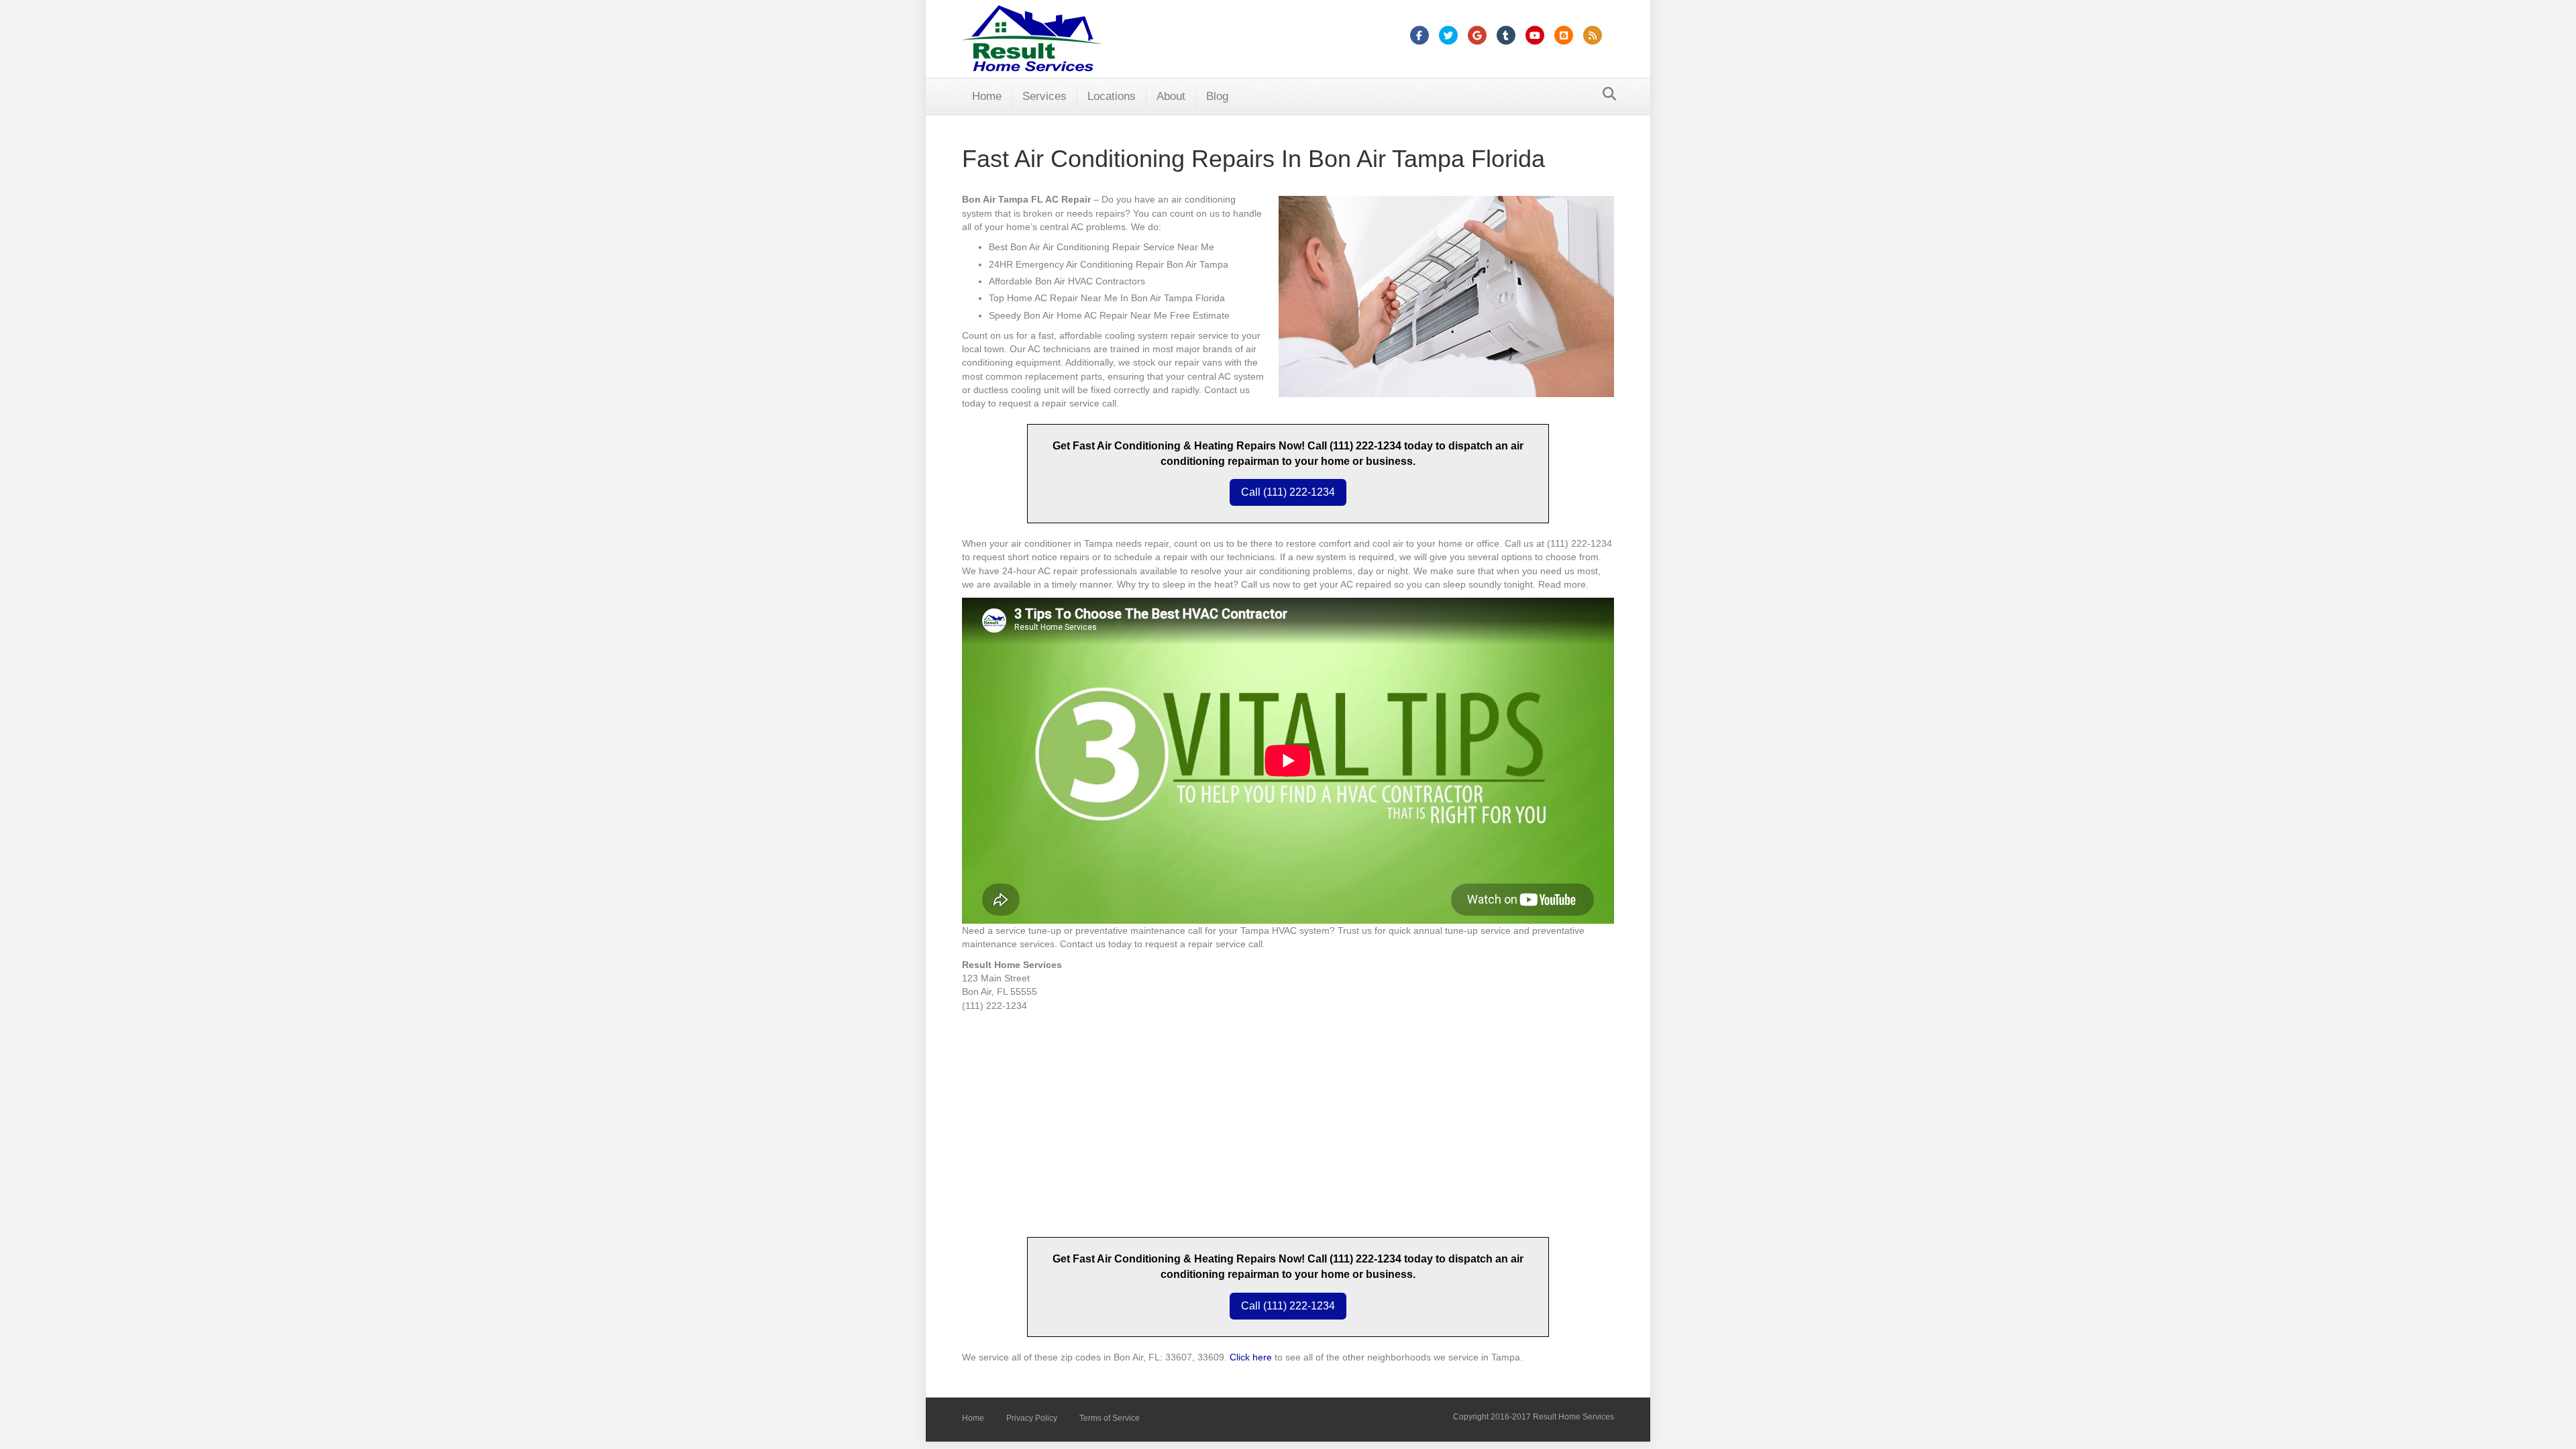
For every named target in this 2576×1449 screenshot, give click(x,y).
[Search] (1606, 94)
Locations (1112, 96)
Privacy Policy (1032, 1418)
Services (1044, 96)
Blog (1217, 96)
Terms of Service (1110, 1418)
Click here (1251, 1357)
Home (987, 96)
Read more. (1563, 584)
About (1171, 96)
